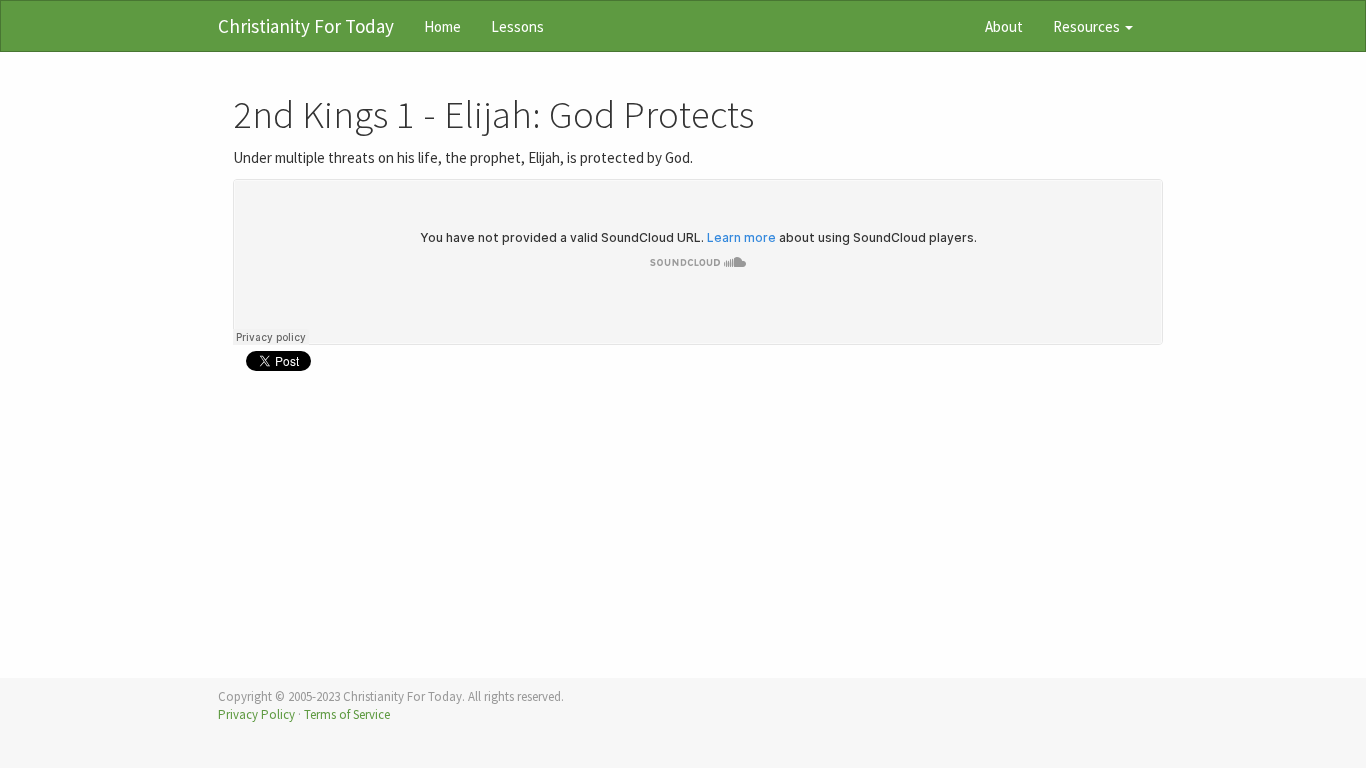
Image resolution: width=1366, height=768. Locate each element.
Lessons (517, 26)
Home (442, 26)
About (1004, 26)
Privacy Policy (256, 714)
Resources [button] (1088, 26)
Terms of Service (347, 714)
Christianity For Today (306, 26)
